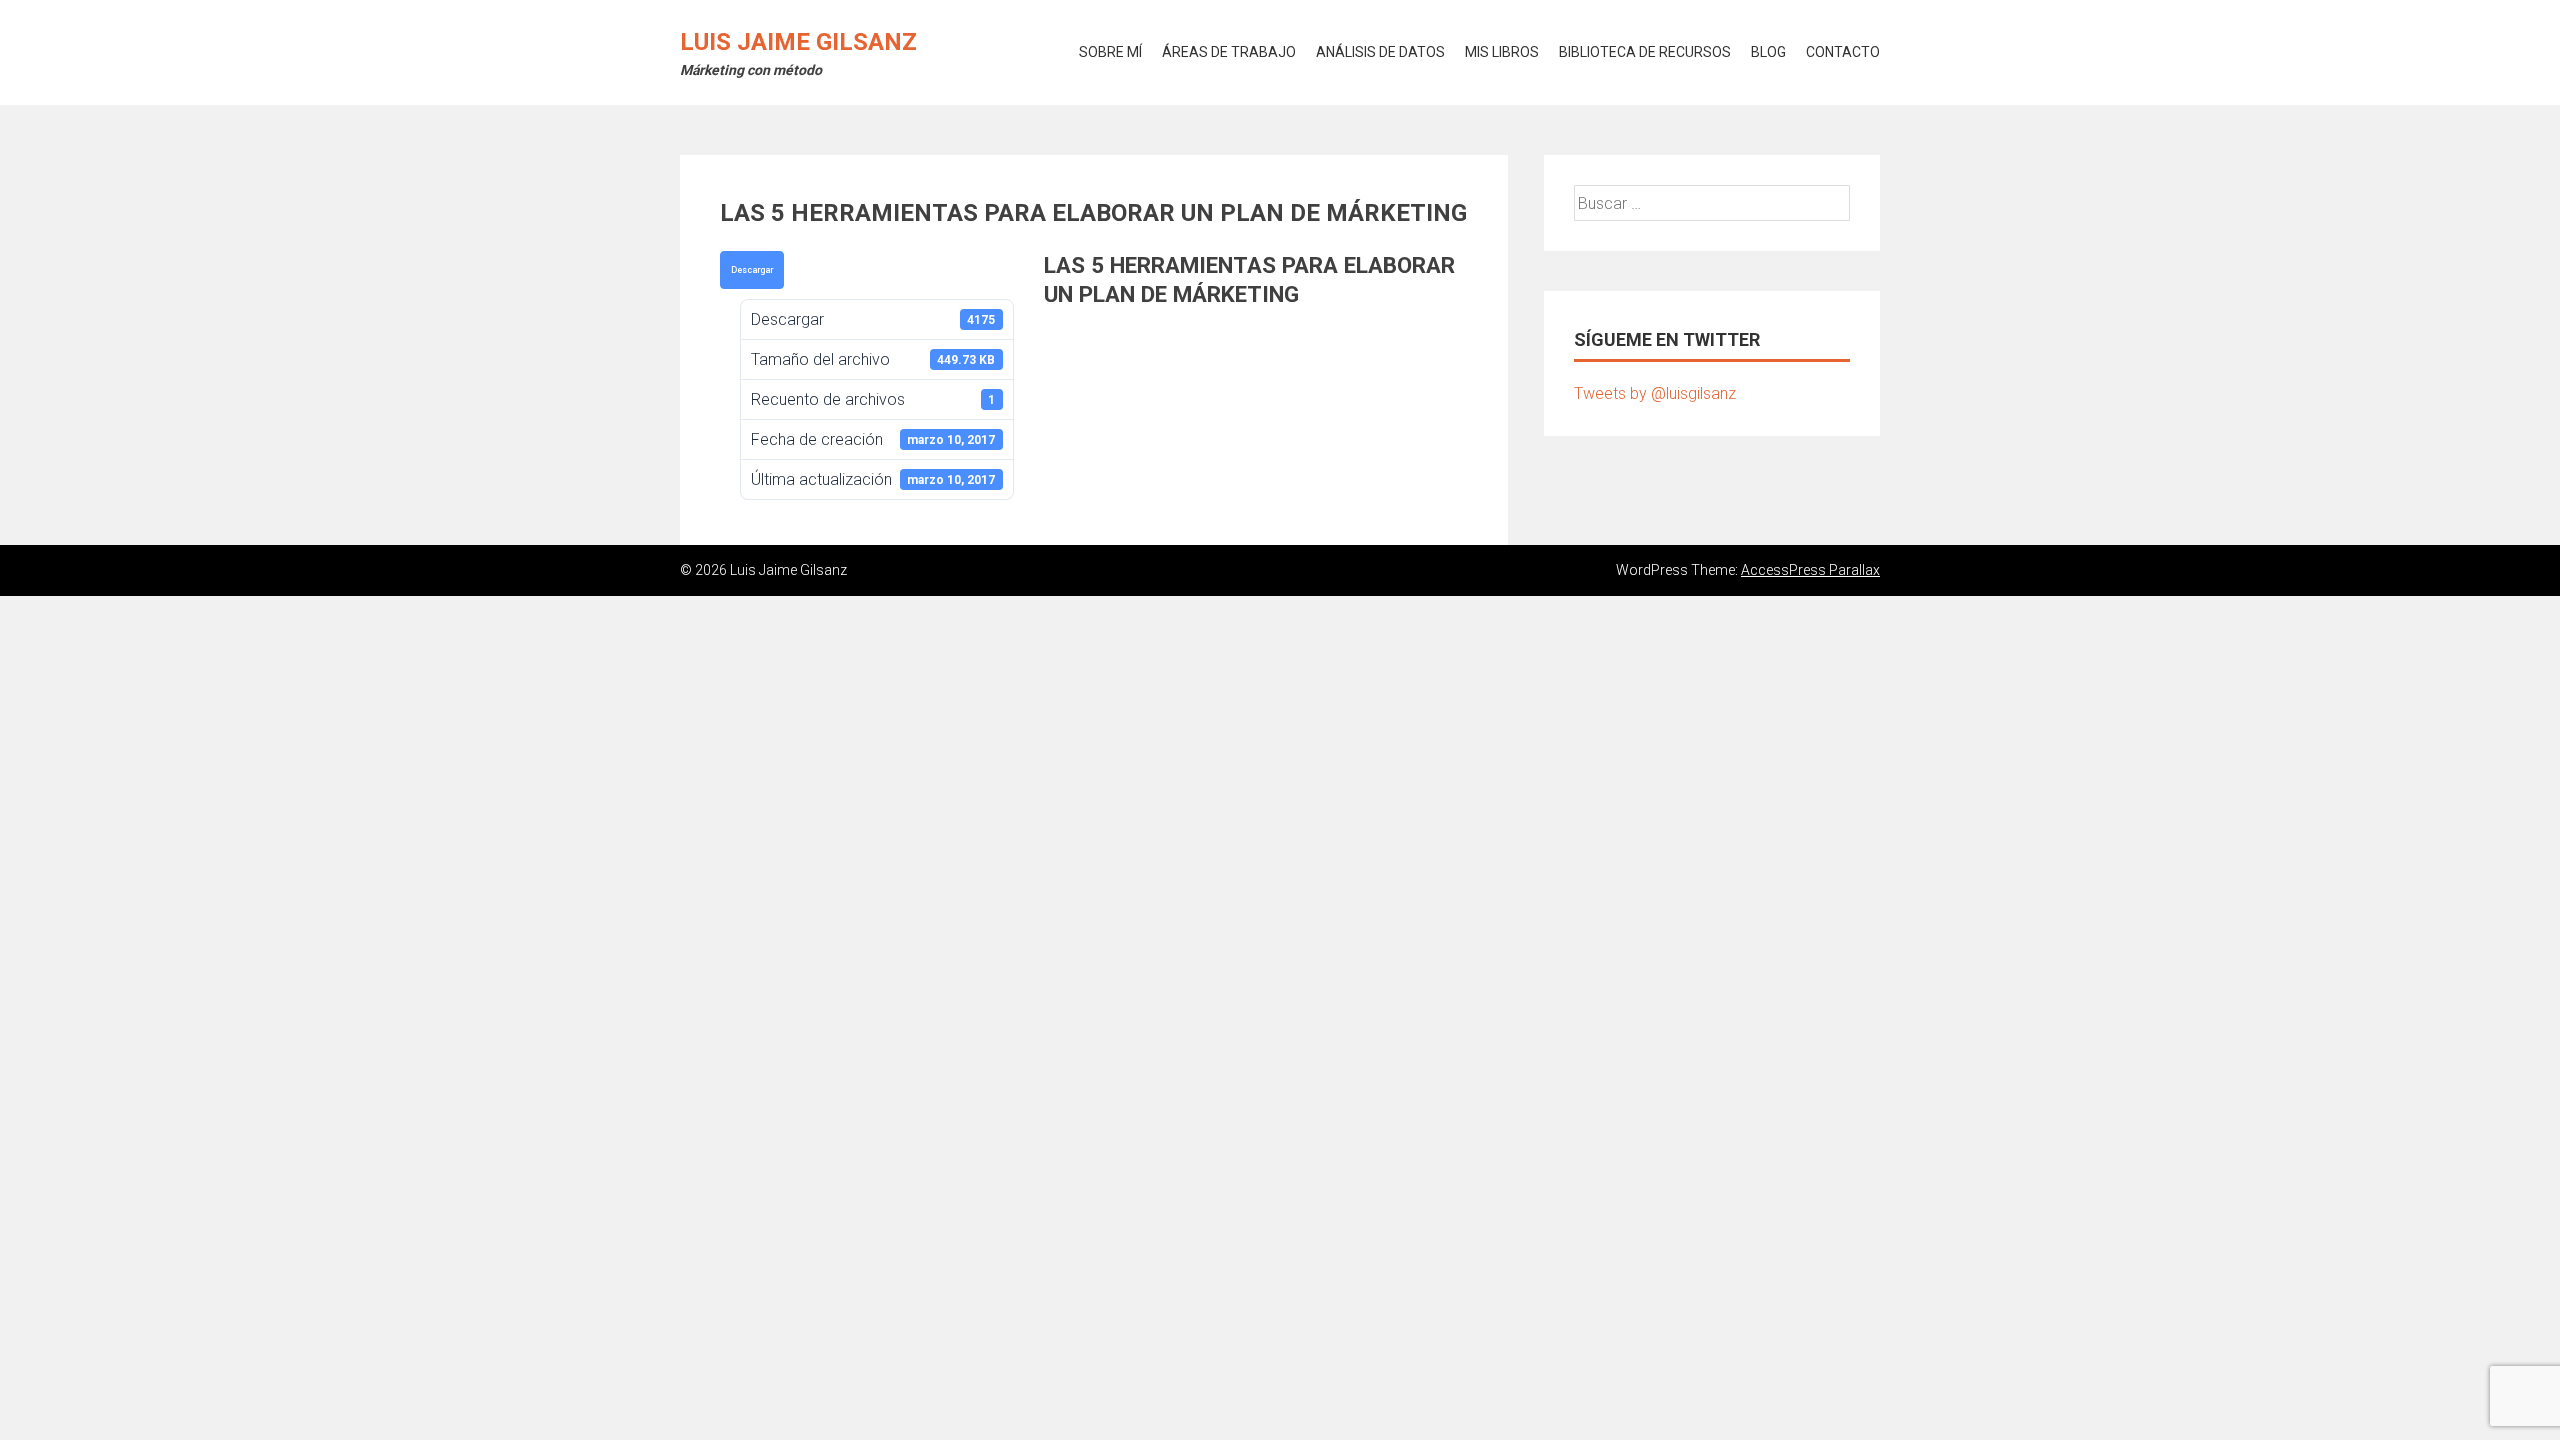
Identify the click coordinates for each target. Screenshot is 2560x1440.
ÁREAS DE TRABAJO (1229, 52)
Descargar (752, 270)
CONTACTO (1843, 52)
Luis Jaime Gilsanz (798, 42)
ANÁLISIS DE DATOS (1380, 52)
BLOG (1768, 52)
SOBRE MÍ (1110, 52)
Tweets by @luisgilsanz (1655, 393)
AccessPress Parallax (1810, 570)
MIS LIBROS (1502, 52)
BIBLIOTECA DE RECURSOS (1645, 52)
